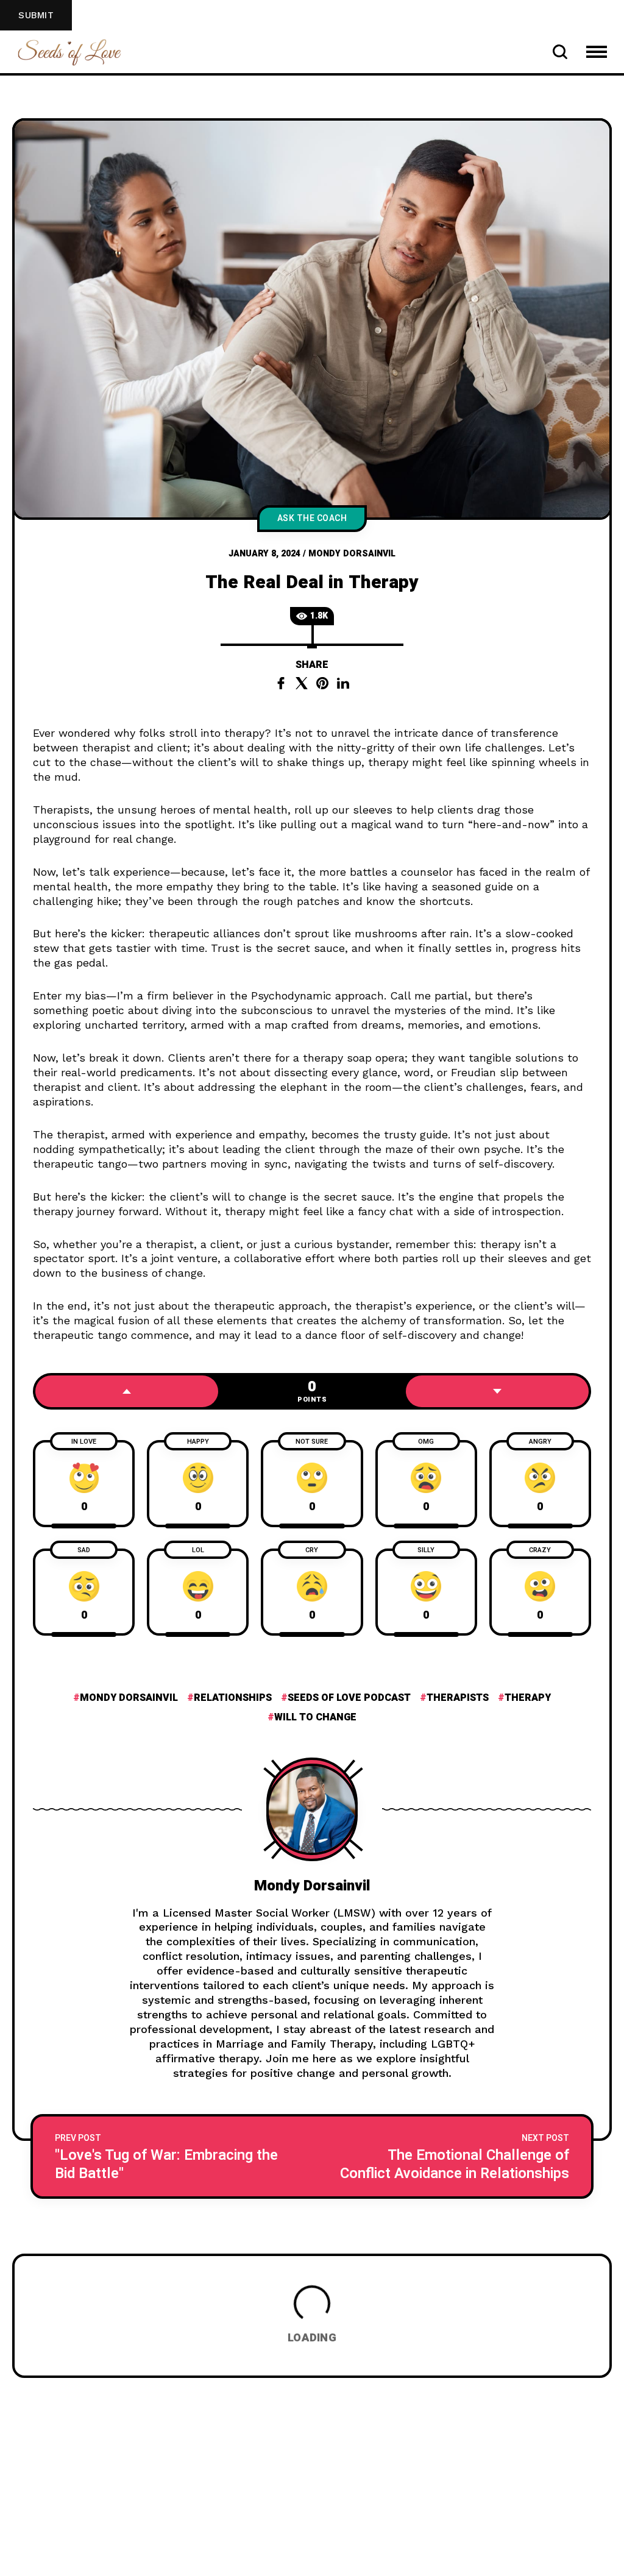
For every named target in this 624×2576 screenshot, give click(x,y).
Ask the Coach (312, 518)
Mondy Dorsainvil (352, 554)
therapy (528, 1698)
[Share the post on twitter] (302, 683)
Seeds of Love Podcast (349, 1698)
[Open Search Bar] (560, 52)
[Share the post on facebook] (281, 683)
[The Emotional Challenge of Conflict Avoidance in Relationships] (452, 2156)
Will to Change (315, 1717)
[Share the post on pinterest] (322, 683)
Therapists (458, 1698)
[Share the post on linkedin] (343, 683)
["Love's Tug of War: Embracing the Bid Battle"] (172, 2156)
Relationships (233, 1698)
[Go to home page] (69, 51)
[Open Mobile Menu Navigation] (597, 52)
